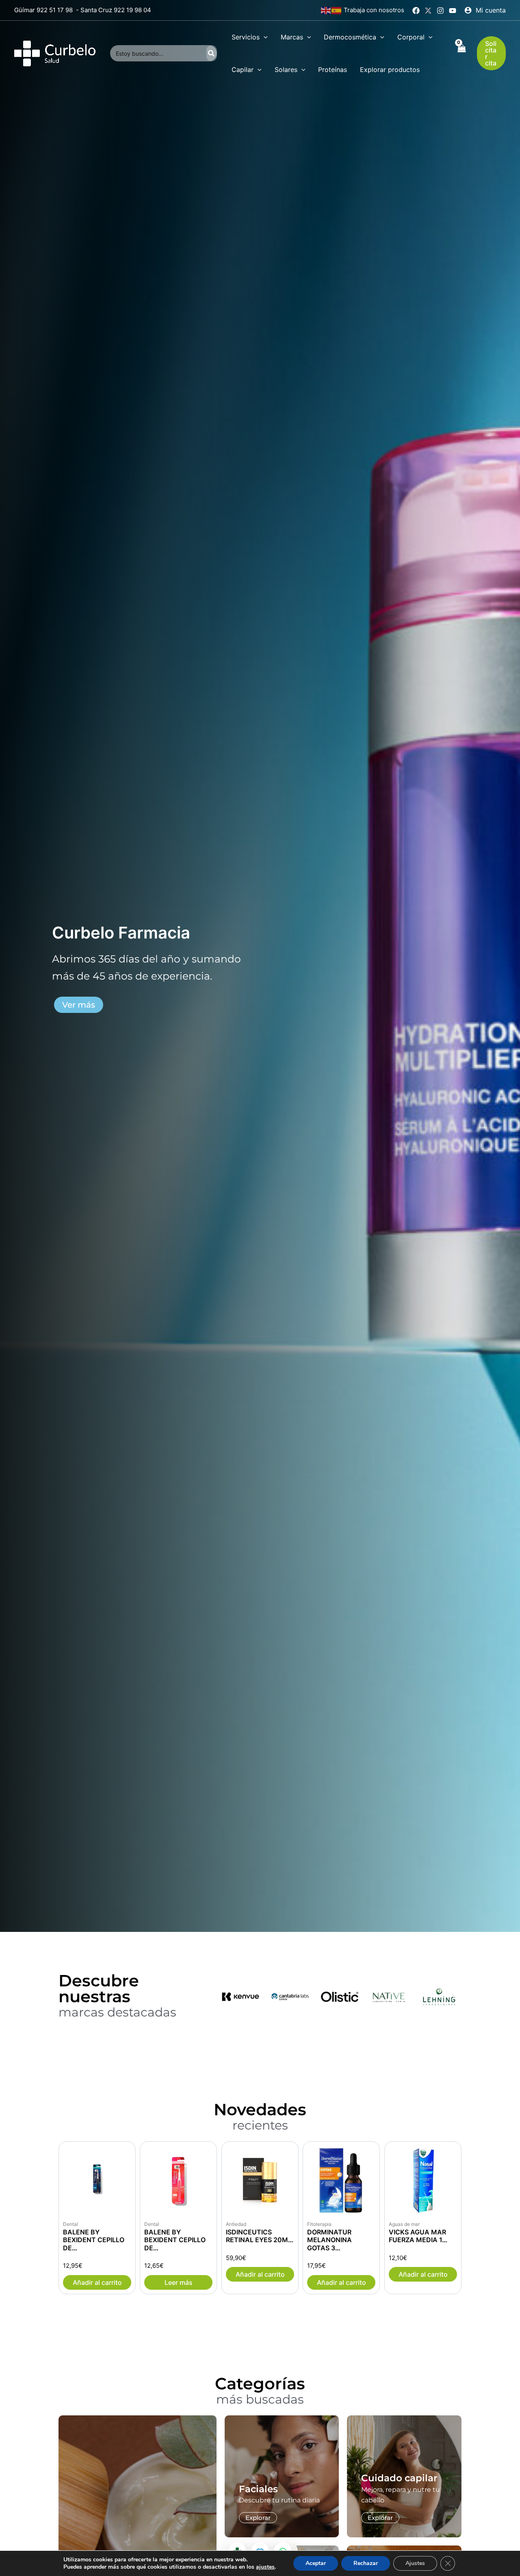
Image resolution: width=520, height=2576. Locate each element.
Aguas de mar (404, 2224)
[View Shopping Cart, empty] (461, 53)
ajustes (265, 2567)
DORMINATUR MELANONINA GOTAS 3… (329, 2240)
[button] (264, 37)
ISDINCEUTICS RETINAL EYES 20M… (260, 2236)
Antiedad (236, 2224)
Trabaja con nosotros (374, 10)
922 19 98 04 (132, 10)
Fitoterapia (319, 2224)
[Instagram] (440, 11)
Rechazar (366, 2563)
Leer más (179, 2282)
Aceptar (316, 2563)
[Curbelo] (55, 52)
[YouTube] (453, 11)
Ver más (79, 1025)
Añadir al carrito (97, 2282)
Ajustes (415, 2563)
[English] (326, 10)
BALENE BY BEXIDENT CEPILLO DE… (94, 2240)
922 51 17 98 (55, 10)
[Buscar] (212, 53)
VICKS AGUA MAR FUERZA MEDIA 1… (418, 2236)
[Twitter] (428, 11)
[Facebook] (416, 11)
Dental (70, 2224)
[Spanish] (337, 10)
